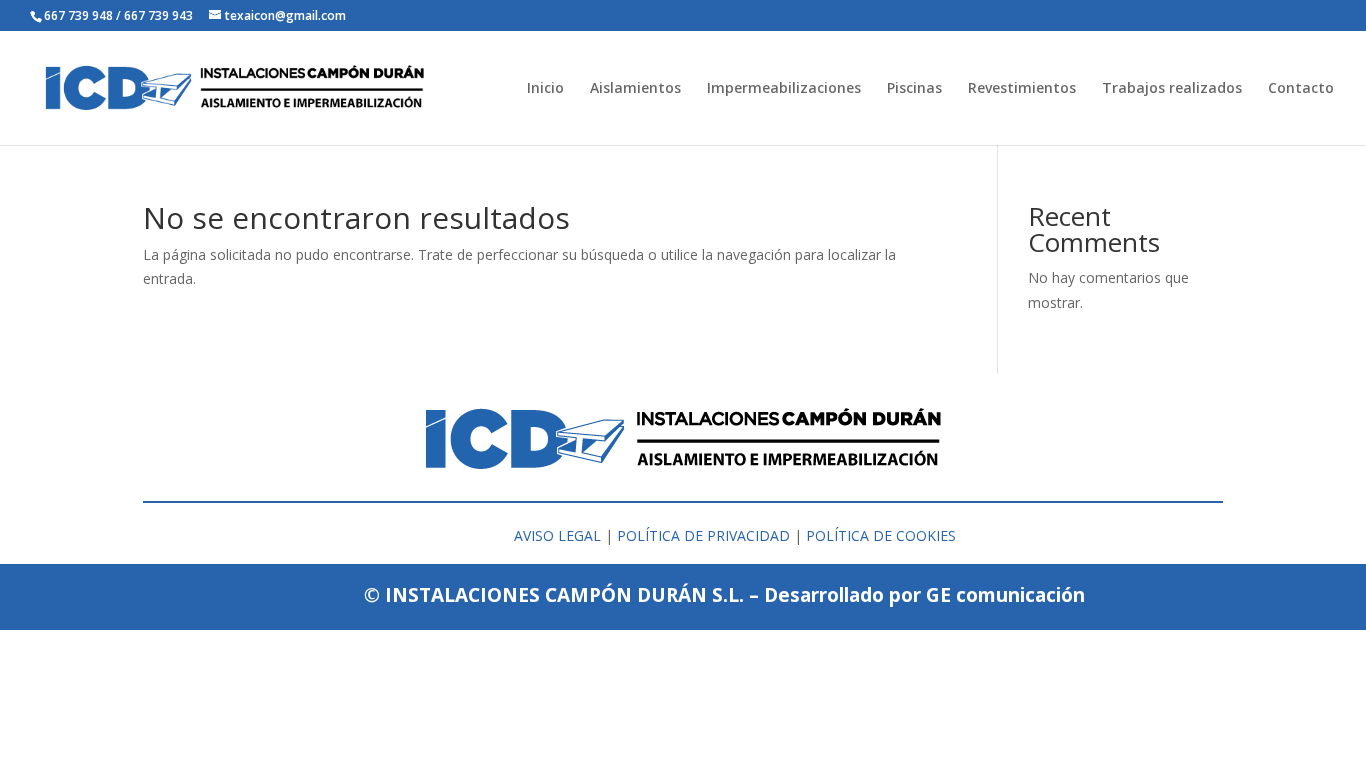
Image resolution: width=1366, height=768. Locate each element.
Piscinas (914, 89)
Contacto (1301, 89)
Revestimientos (1022, 89)
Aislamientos (635, 89)
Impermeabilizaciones (784, 89)
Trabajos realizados (1172, 89)
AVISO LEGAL (557, 535)
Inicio (545, 89)
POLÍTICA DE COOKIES (881, 535)
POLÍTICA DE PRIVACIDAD (703, 535)
